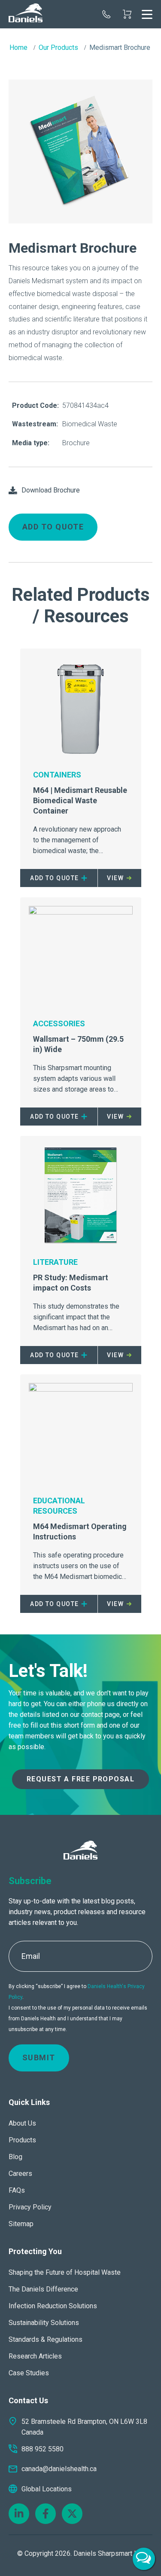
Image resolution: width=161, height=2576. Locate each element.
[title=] (26, 14)
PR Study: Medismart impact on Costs (71, 1283)
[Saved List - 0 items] (127, 14)
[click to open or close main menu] (147, 14)
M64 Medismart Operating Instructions (80, 1531)
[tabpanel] (80, 152)
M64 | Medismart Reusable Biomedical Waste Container (80, 800)
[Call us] (106, 14)
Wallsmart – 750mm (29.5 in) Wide (78, 1044)
